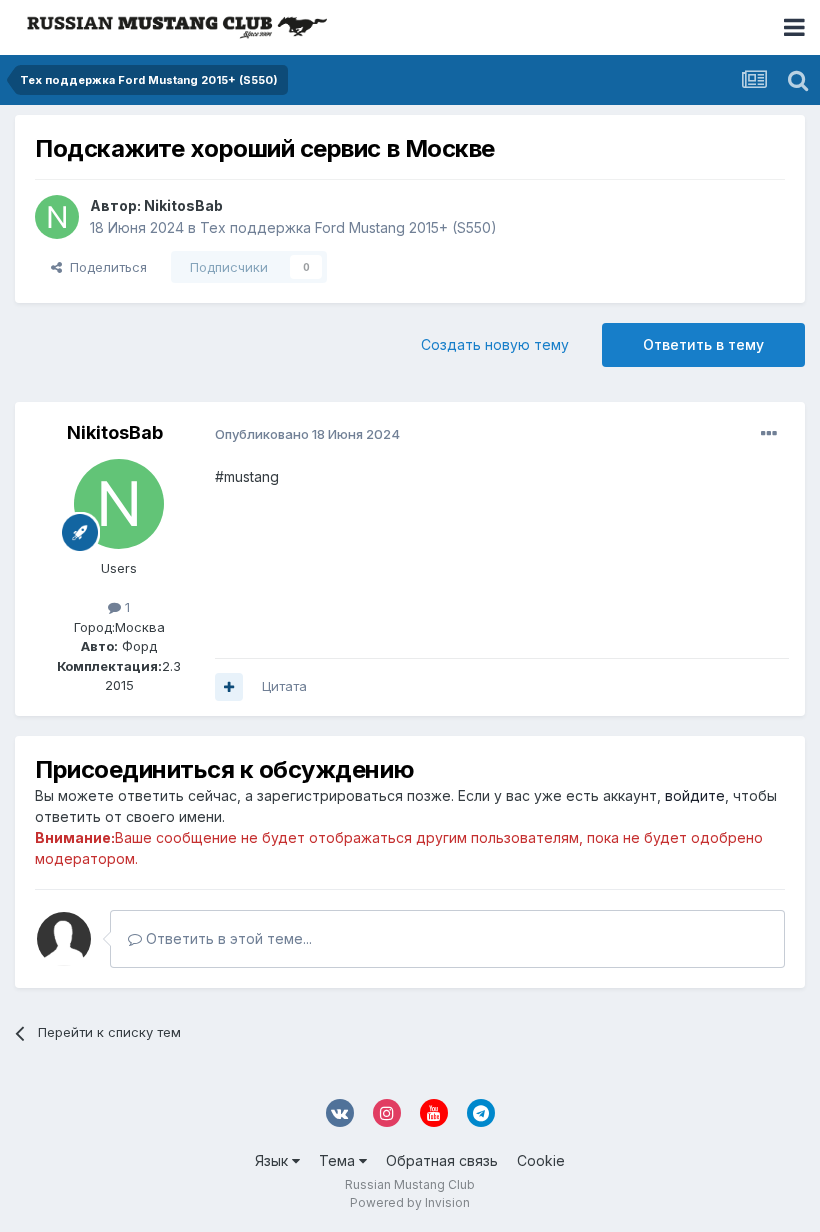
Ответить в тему (703, 344)
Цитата (284, 686)
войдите (695, 795)
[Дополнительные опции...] (769, 434)
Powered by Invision (410, 1202)
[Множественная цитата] (229, 687)
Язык (273, 1160)
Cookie (541, 1160)
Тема (339, 1160)
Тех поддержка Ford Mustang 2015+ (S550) (348, 227)
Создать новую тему (495, 344)
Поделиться (104, 267)
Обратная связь (442, 1160)
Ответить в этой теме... (227, 938)
